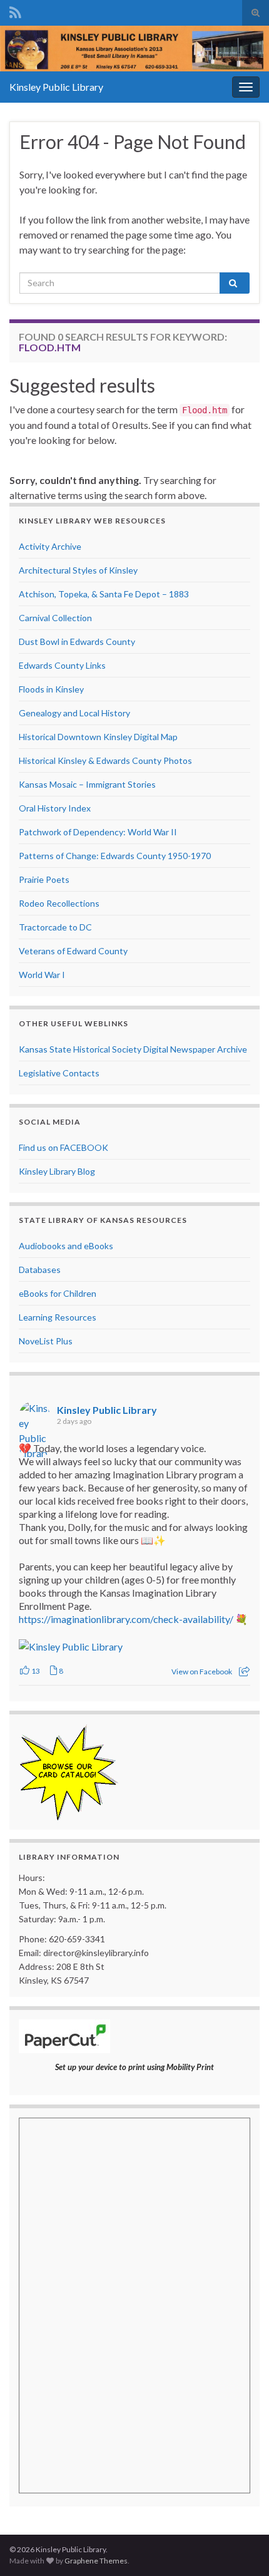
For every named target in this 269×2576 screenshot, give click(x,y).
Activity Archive (50, 546)
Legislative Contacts (59, 1073)
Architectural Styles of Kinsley (78, 570)
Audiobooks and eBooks (66, 1246)
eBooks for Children (58, 1293)
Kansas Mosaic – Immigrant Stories (87, 784)
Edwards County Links (62, 665)
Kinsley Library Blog (57, 1171)
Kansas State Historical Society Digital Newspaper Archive (133, 1049)
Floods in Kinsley (51, 689)
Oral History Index (55, 808)
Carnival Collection (55, 618)
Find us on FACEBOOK (63, 1147)
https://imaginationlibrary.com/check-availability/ (126, 1619)
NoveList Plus (46, 1341)
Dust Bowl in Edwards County (77, 641)
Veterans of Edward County (73, 951)
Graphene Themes (96, 2561)
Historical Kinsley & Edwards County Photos (105, 760)
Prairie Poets (44, 879)
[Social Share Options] (244, 1672)
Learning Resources (58, 1317)
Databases (40, 1270)
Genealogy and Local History (74, 713)
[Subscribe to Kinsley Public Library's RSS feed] (15, 10)
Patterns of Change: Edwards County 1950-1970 (115, 856)
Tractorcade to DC (55, 927)
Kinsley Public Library (56, 87)
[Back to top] (241, 2548)
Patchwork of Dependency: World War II (98, 832)
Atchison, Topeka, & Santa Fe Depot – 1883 (104, 594)
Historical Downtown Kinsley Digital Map (98, 737)
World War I (42, 975)
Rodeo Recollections (59, 903)
